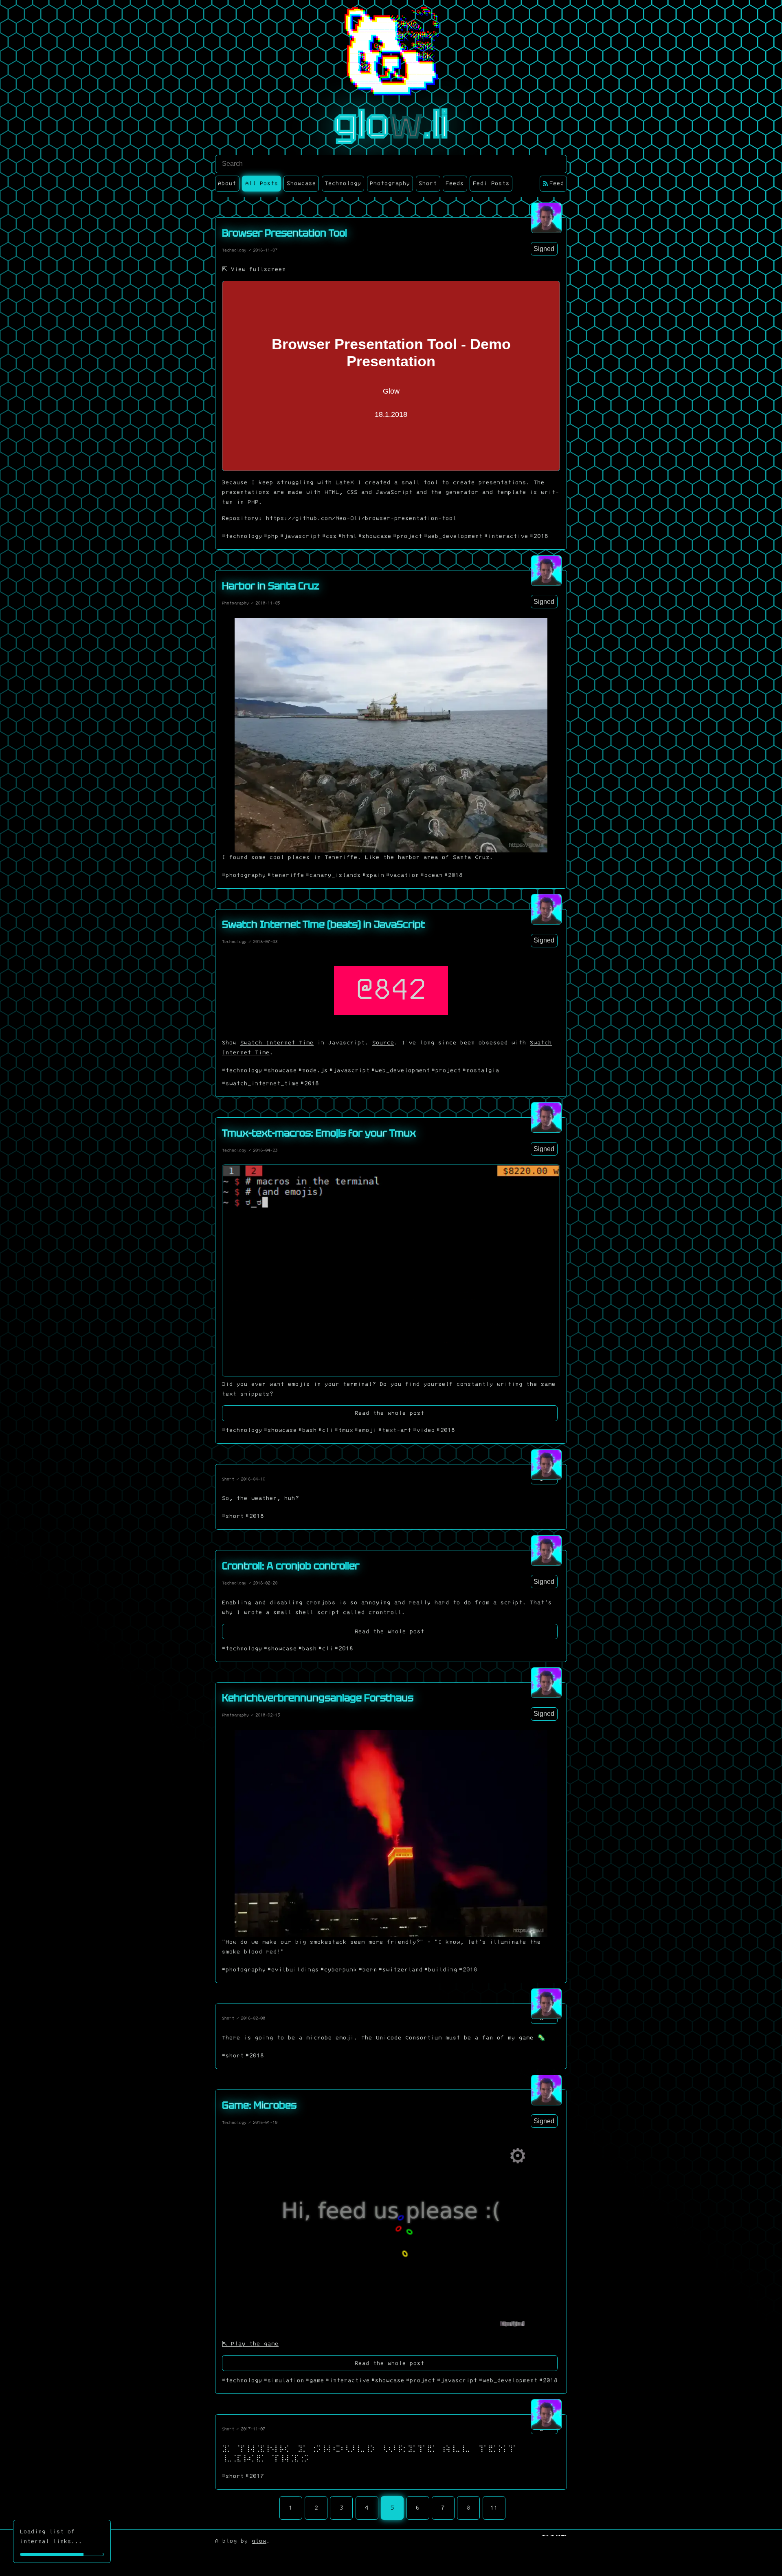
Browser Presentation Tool (284, 233)
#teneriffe (286, 875)
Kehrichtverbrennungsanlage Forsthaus (318, 1698)
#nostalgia (481, 1070)
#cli (326, 1430)
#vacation (403, 875)
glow (259, 2541)
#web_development (453, 536)
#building (441, 1970)
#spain (373, 875)
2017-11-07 (253, 2429)
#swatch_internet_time (260, 1083)
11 (494, 2508)
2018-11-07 (265, 250)
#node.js (313, 1070)
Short (228, 1479)
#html (348, 536)
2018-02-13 (268, 1715)
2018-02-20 (265, 1583)
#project (408, 536)
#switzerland (401, 1970)
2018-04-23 (265, 1150)
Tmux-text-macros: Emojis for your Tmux (319, 1133)
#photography (244, 875)
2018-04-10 (253, 1479)
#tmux (344, 1430)
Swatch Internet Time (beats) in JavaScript (323, 924)
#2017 (255, 2476)
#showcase (375, 536)
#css (329, 536)
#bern (368, 1970)
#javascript (300, 536)
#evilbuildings (293, 1970)
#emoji (366, 1430)
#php (271, 536)
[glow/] (546, 218)
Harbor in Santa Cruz (271, 586)
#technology (242, 536)
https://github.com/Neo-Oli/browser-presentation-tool (361, 518)
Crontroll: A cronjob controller (291, 1566)
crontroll (385, 1612)
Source (383, 1043)
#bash (308, 1430)
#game (315, 2380)
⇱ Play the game (250, 2344)
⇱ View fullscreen (254, 269)
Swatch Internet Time (277, 1043)
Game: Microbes (259, 2105)
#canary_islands (333, 875)
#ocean (432, 875)
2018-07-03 (265, 942)
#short (233, 1516)
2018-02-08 (253, 2018)
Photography (235, 603)
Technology (234, 250)
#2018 (539, 536)
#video (424, 1430)
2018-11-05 (268, 603)
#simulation (284, 2380)
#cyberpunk (339, 1970)
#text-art (395, 1430)
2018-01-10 (265, 2122)
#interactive (506, 536)
